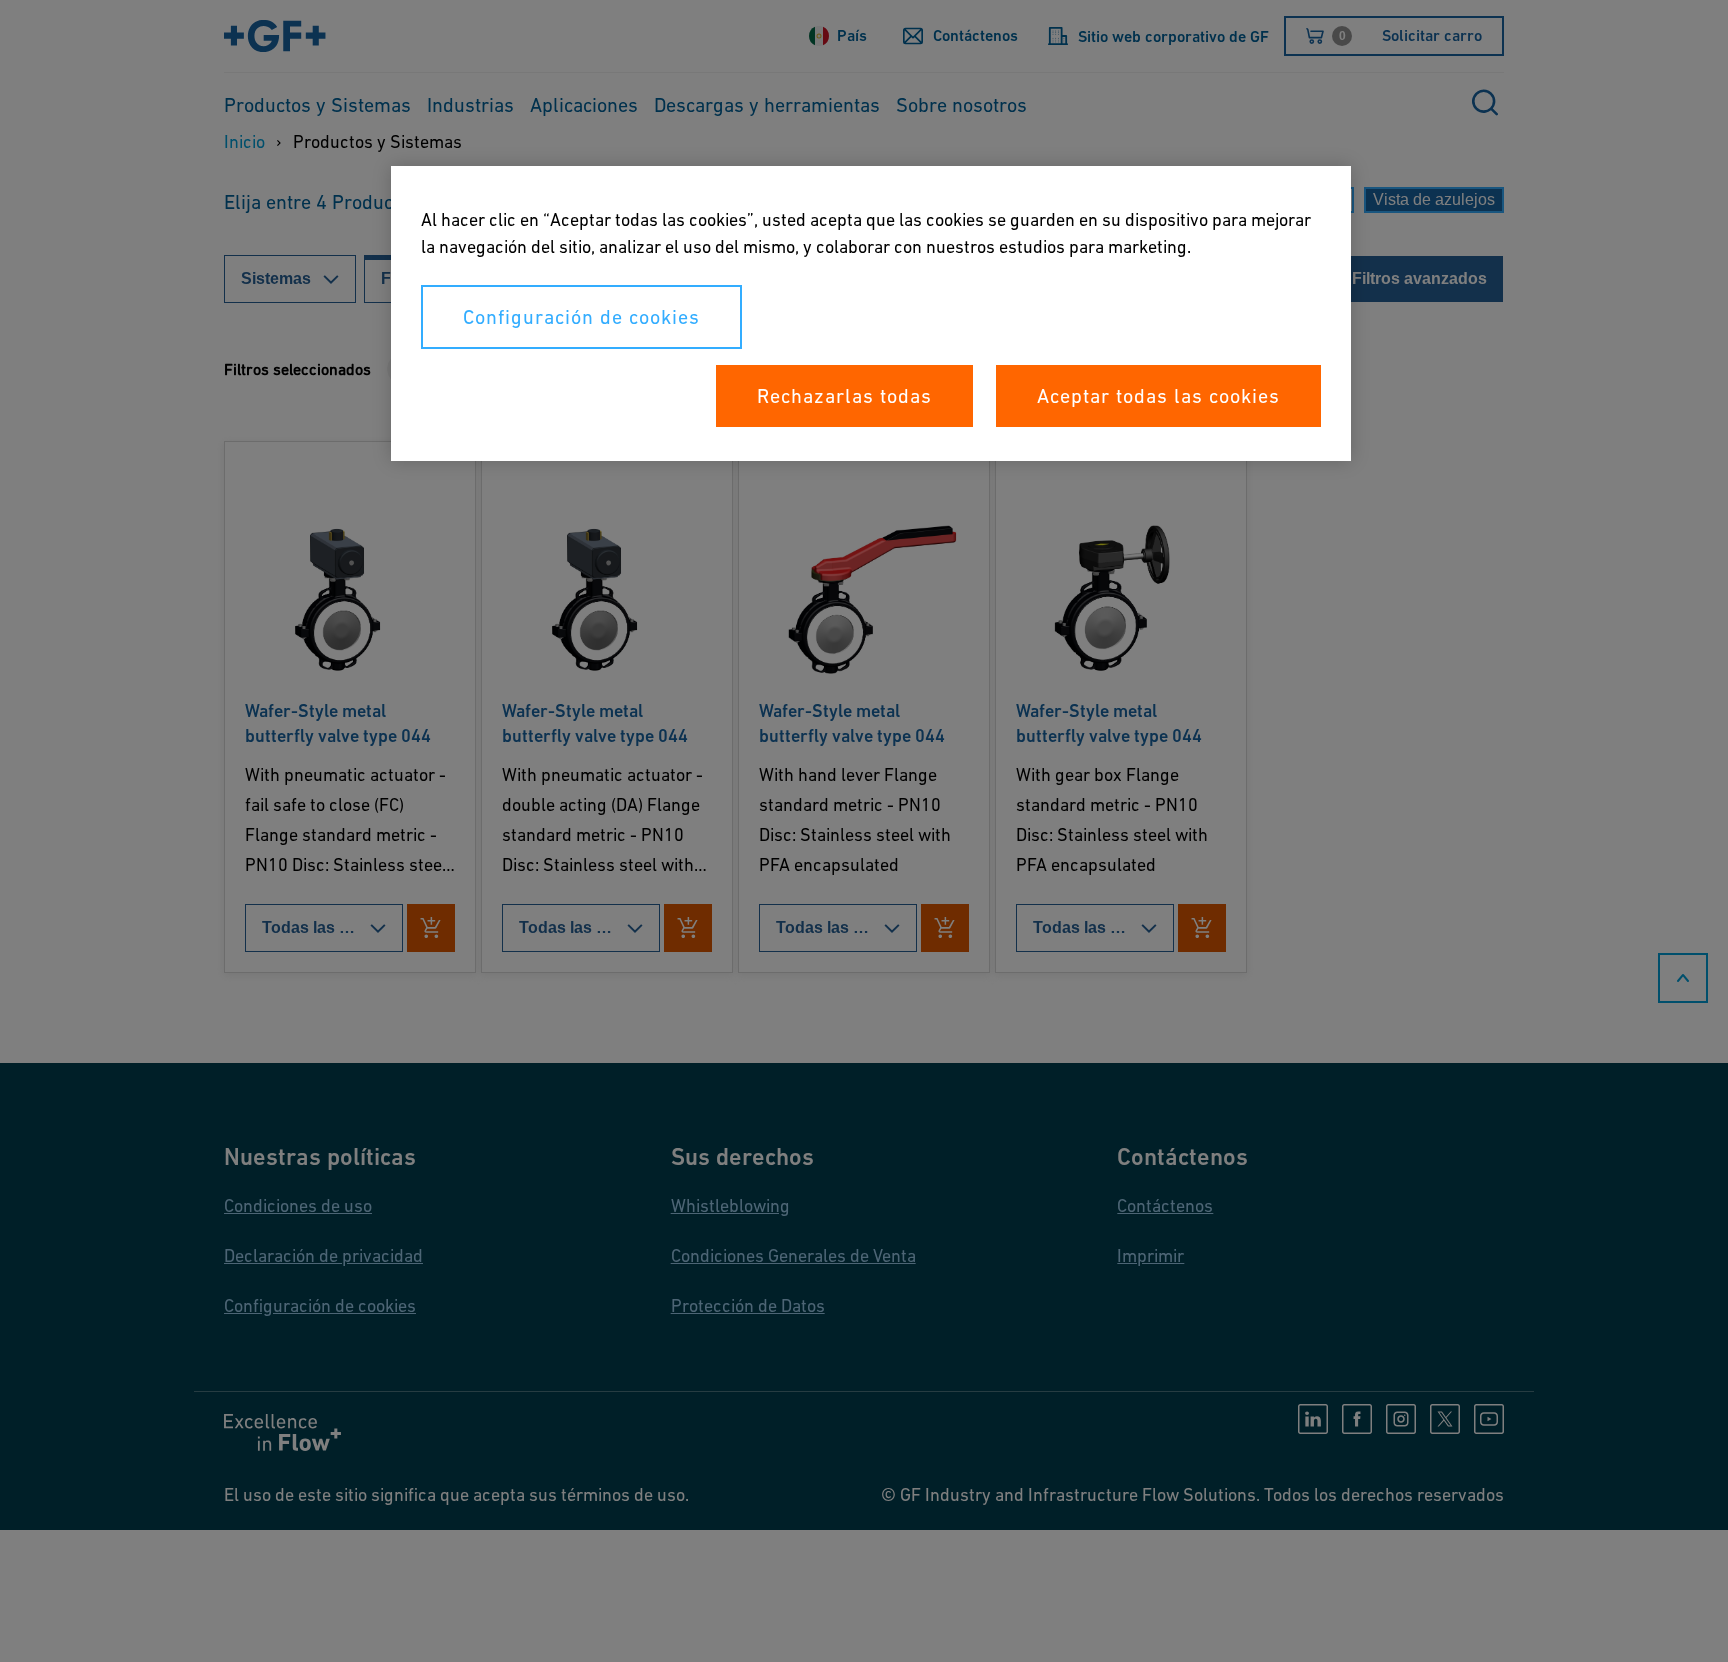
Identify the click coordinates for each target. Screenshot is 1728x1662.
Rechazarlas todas (844, 396)
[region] (871, 313)
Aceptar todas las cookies (1158, 396)
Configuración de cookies (581, 317)
